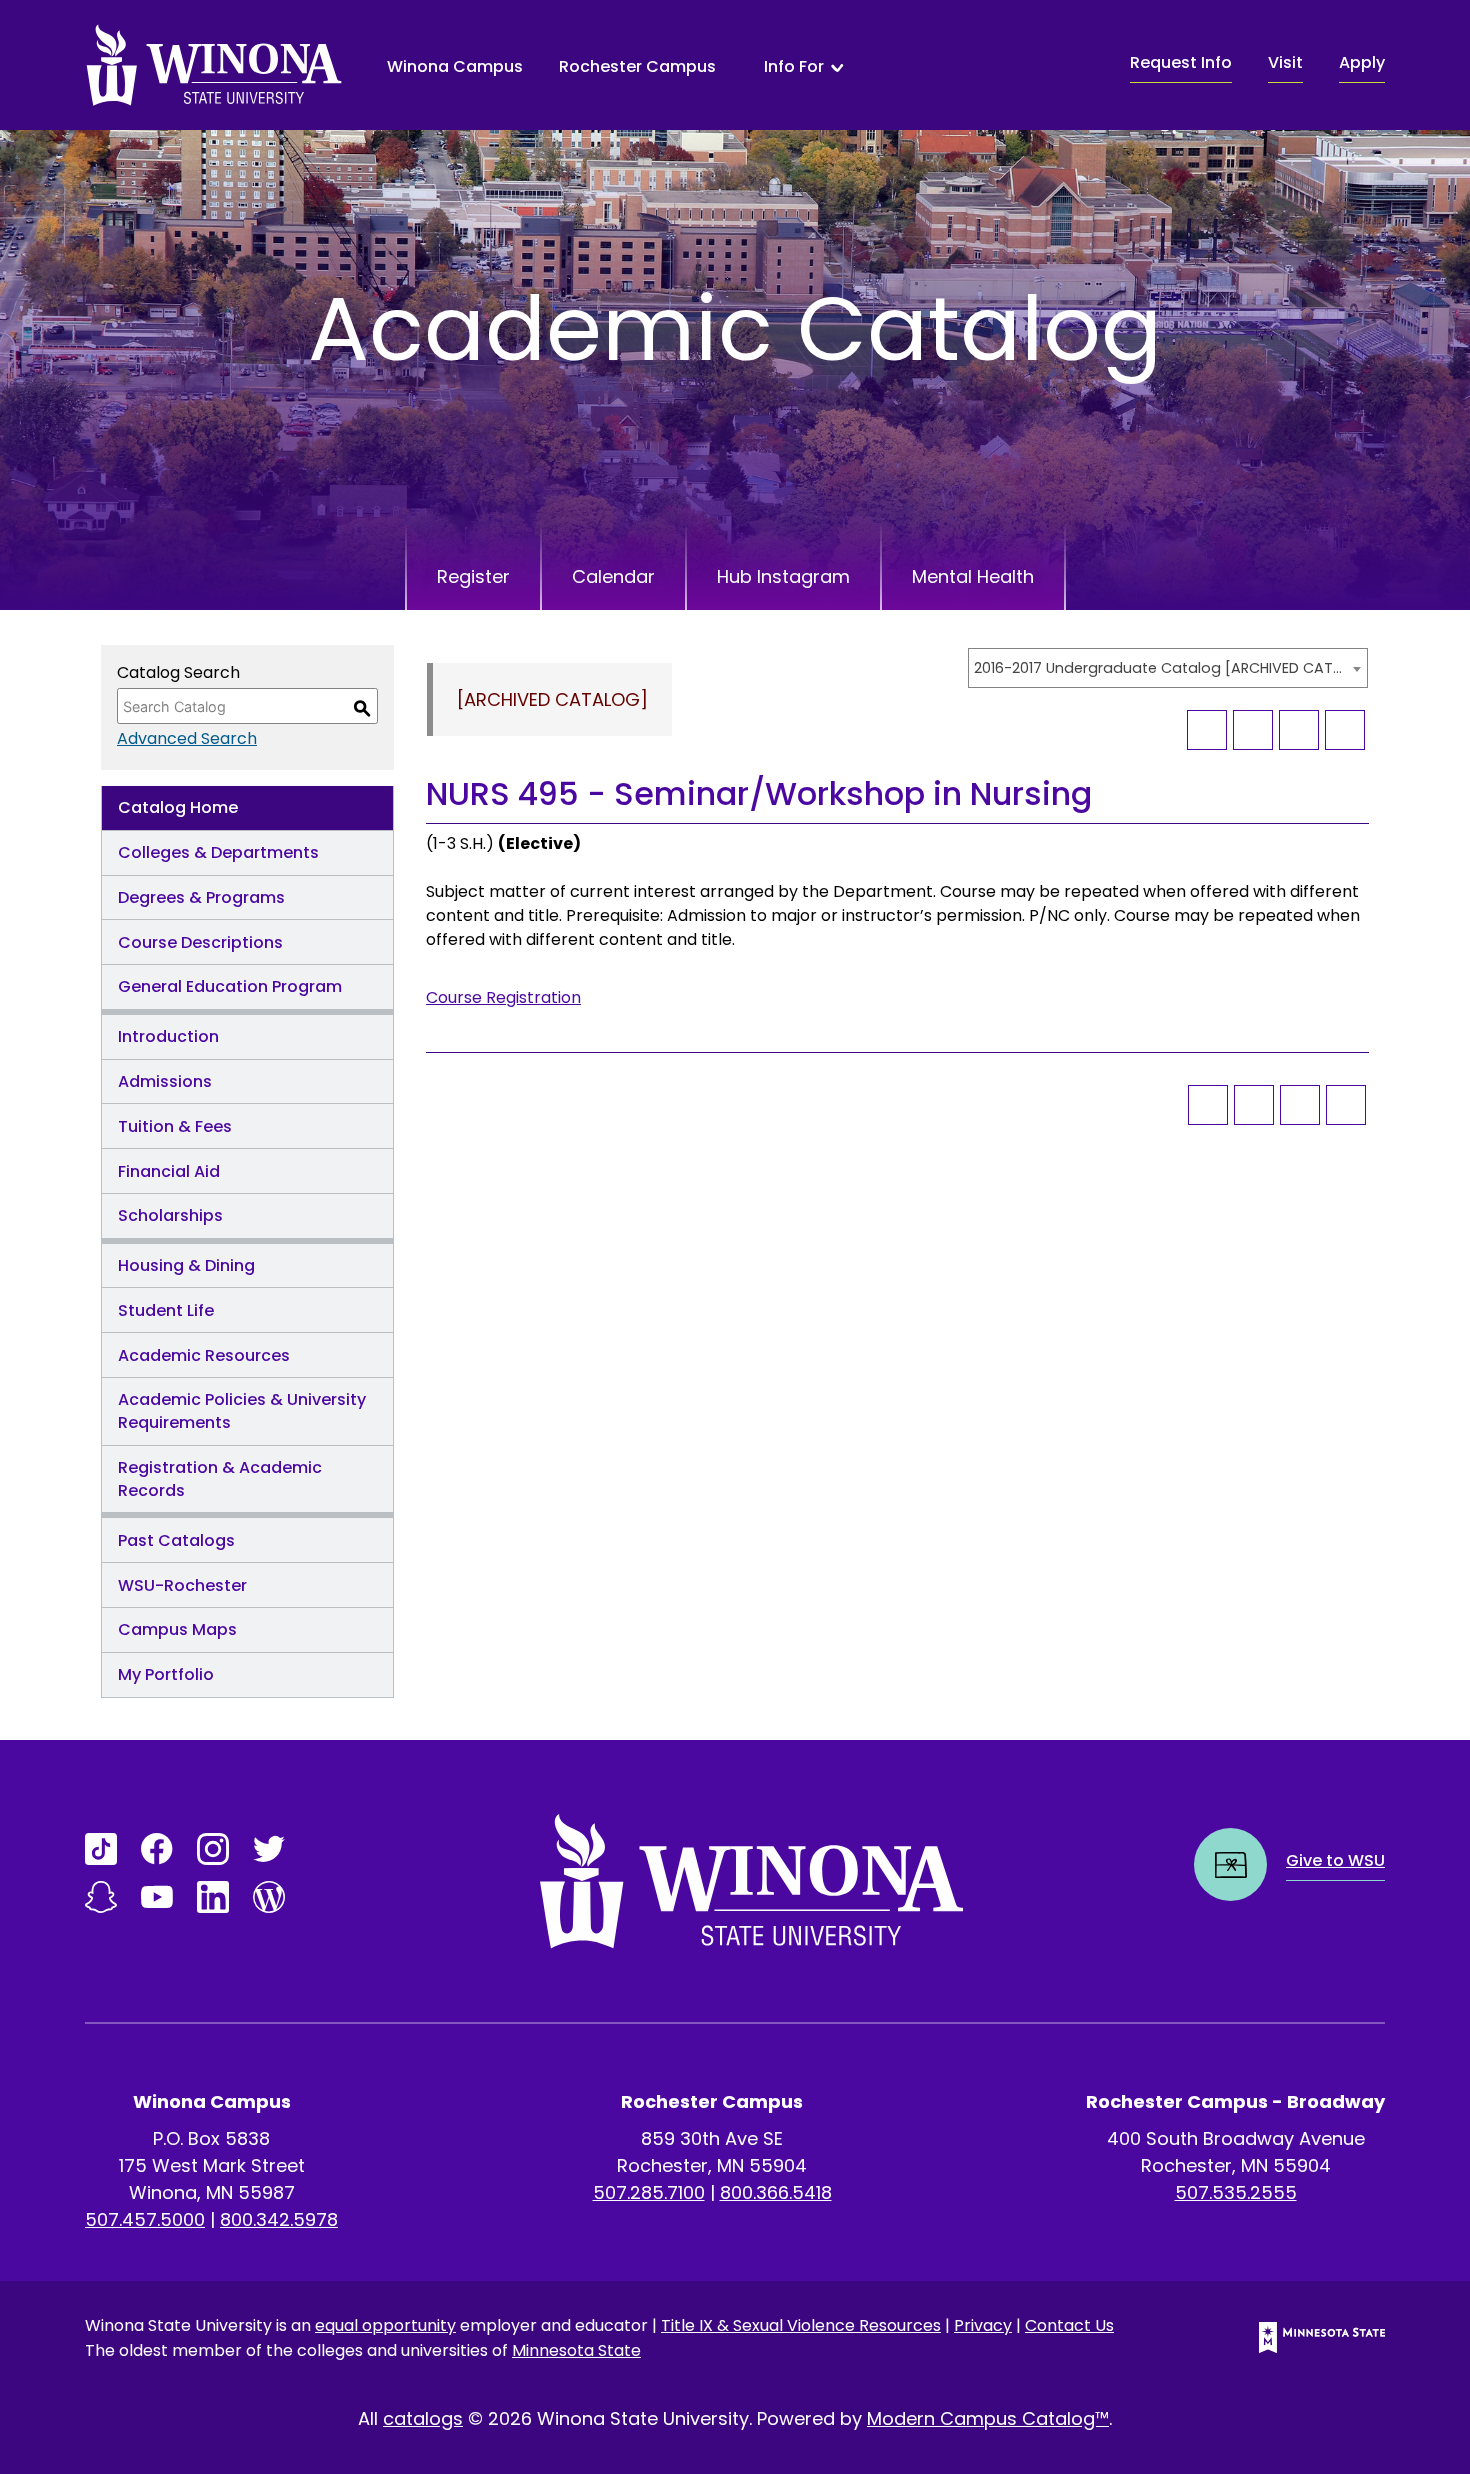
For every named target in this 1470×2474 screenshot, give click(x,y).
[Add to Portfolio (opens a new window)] (1207, 730)
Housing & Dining (186, 1265)
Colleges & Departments (218, 852)
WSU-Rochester (182, 1585)
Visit (1285, 62)
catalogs (423, 2418)
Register (473, 576)
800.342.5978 (279, 2219)
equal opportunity (385, 2325)
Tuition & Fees (175, 1126)
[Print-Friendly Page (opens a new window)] (1299, 730)
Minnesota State (576, 2350)
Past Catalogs (176, 1540)
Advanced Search (187, 738)
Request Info (1181, 62)
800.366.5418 (776, 2192)
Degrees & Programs (201, 897)
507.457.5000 (145, 2219)
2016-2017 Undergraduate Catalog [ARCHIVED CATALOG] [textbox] (1158, 668)
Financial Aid (169, 1171)
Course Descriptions (200, 942)
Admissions (165, 1081)
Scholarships (170, 1215)
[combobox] (1168, 668)
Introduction (168, 1036)
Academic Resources (204, 1355)
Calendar (613, 576)
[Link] (101, 1849)
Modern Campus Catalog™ (988, 2418)
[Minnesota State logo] (1306, 2337)
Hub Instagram (783, 576)
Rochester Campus (637, 66)
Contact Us (1069, 2325)
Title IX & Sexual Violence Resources (801, 2325)
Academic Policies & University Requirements (242, 1411)
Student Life (166, 1310)
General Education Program (230, 986)
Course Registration (503, 997)
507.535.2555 (1236, 2192)
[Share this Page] (1253, 730)
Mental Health (973, 576)
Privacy (983, 2325)
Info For (794, 67)
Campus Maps (177, 1629)
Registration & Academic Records (220, 1479)
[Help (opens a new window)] (1345, 730)
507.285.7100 (649, 2192)
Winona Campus (455, 66)
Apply (1362, 62)
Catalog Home (178, 807)
